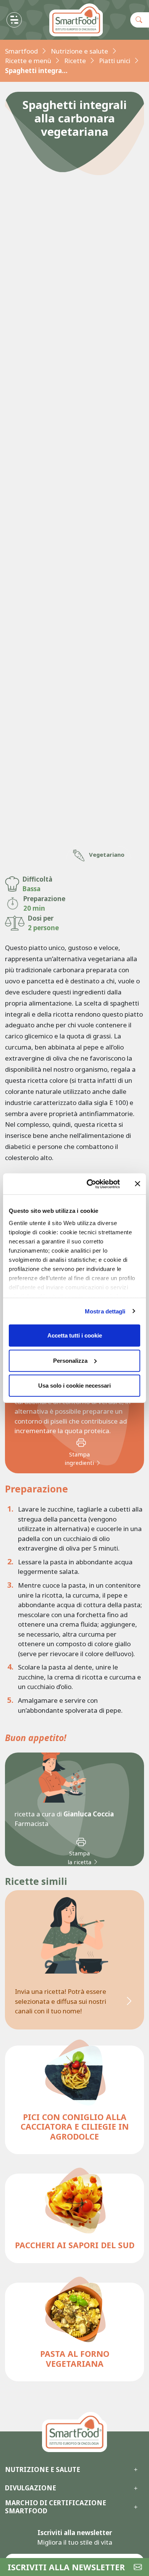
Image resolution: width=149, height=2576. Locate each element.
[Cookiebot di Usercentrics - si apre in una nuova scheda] (90, 1184)
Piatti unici (115, 61)
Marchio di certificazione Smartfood (56, 2507)
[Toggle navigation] (14, 20)
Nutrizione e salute (79, 51)
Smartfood (21, 51)
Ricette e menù (28, 61)
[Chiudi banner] (138, 1184)
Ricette (75, 61)
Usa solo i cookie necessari (74, 1386)
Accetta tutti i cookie (75, 1335)
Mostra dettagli (105, 1311)
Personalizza (70, 1360)
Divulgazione (31, 2488)
